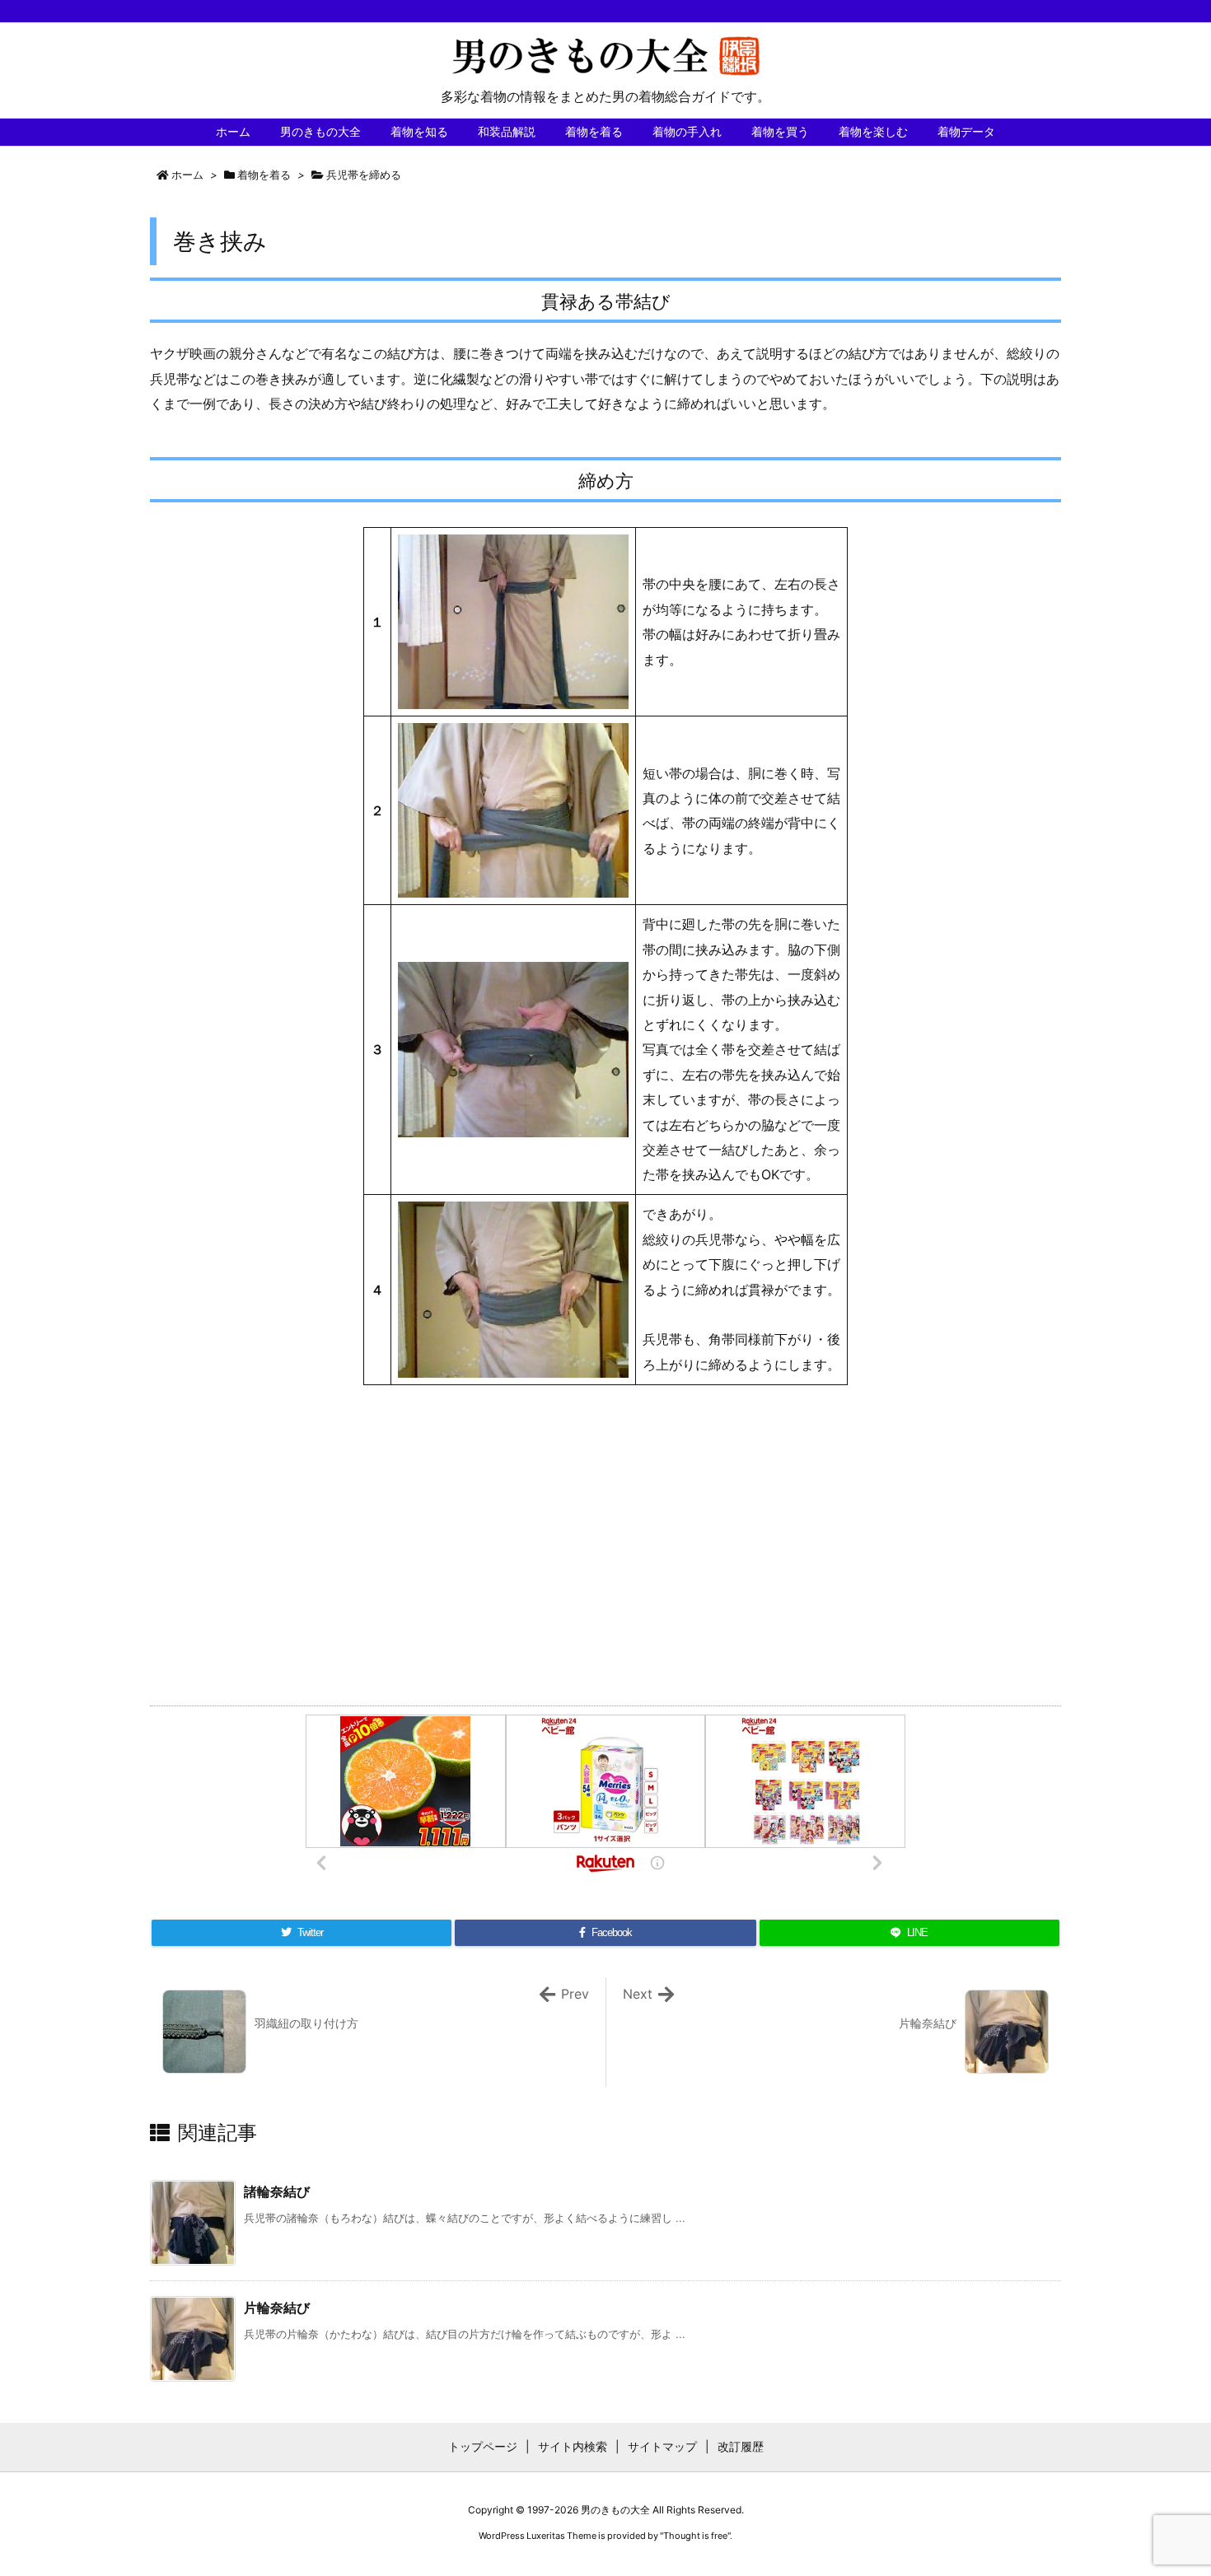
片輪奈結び (277, 2308)
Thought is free (695, 2536)
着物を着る (264, 175)
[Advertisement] (605, 1542)
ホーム (187, 175)
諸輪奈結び (277, 2191)
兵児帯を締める (364, 175)
